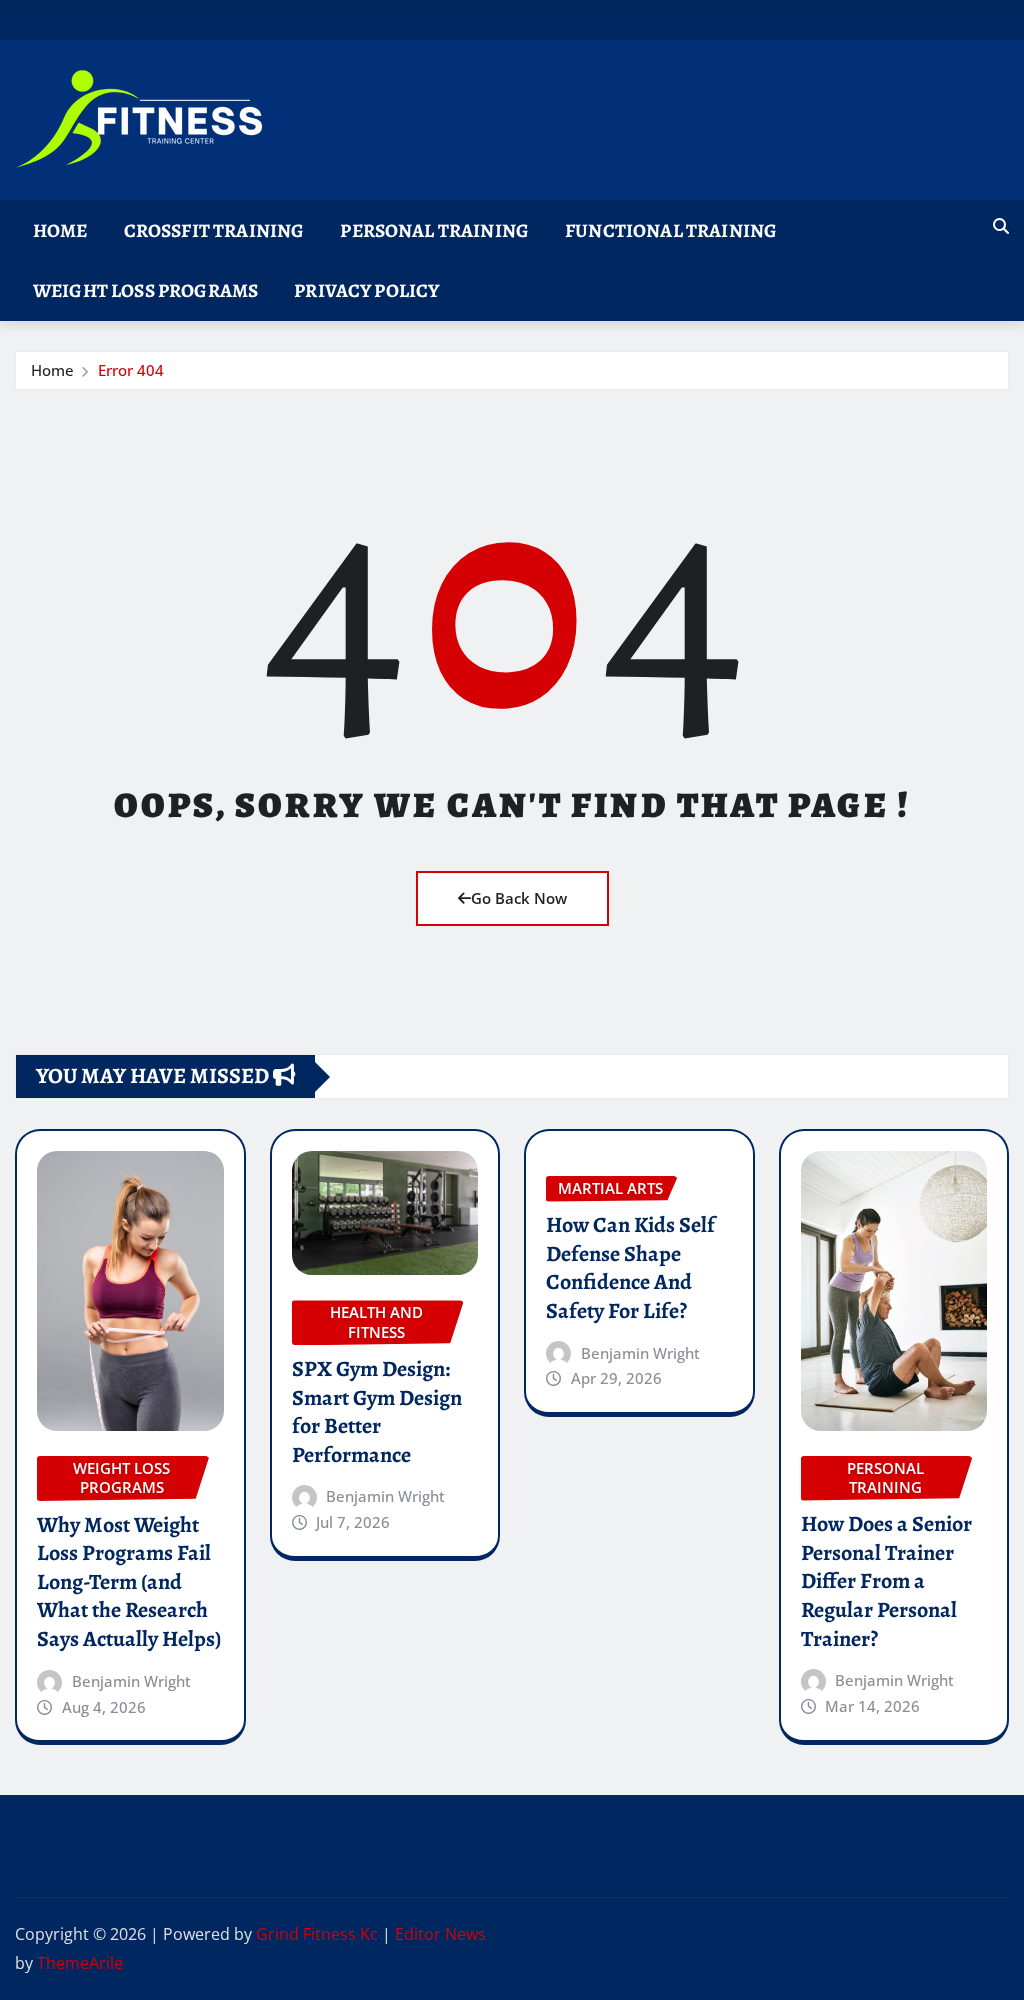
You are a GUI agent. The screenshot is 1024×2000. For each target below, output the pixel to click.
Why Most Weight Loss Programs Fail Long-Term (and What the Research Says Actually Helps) (129, 1582)
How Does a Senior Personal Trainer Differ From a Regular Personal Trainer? (886, 1581)
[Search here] (1001, 226)
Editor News (440, 1934)
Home (60, 230)
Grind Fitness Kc (317, 1934)
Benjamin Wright (131, 1681)
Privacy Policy (366, 290)
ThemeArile (80, 1963)
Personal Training (434, 230)
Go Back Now (519, 898)
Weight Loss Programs (145, 290)
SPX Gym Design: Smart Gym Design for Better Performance (377, 1412)
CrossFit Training (214, 230)
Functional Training (671, 230)
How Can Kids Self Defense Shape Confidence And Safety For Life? (630, 1268)
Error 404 (131, 370)
